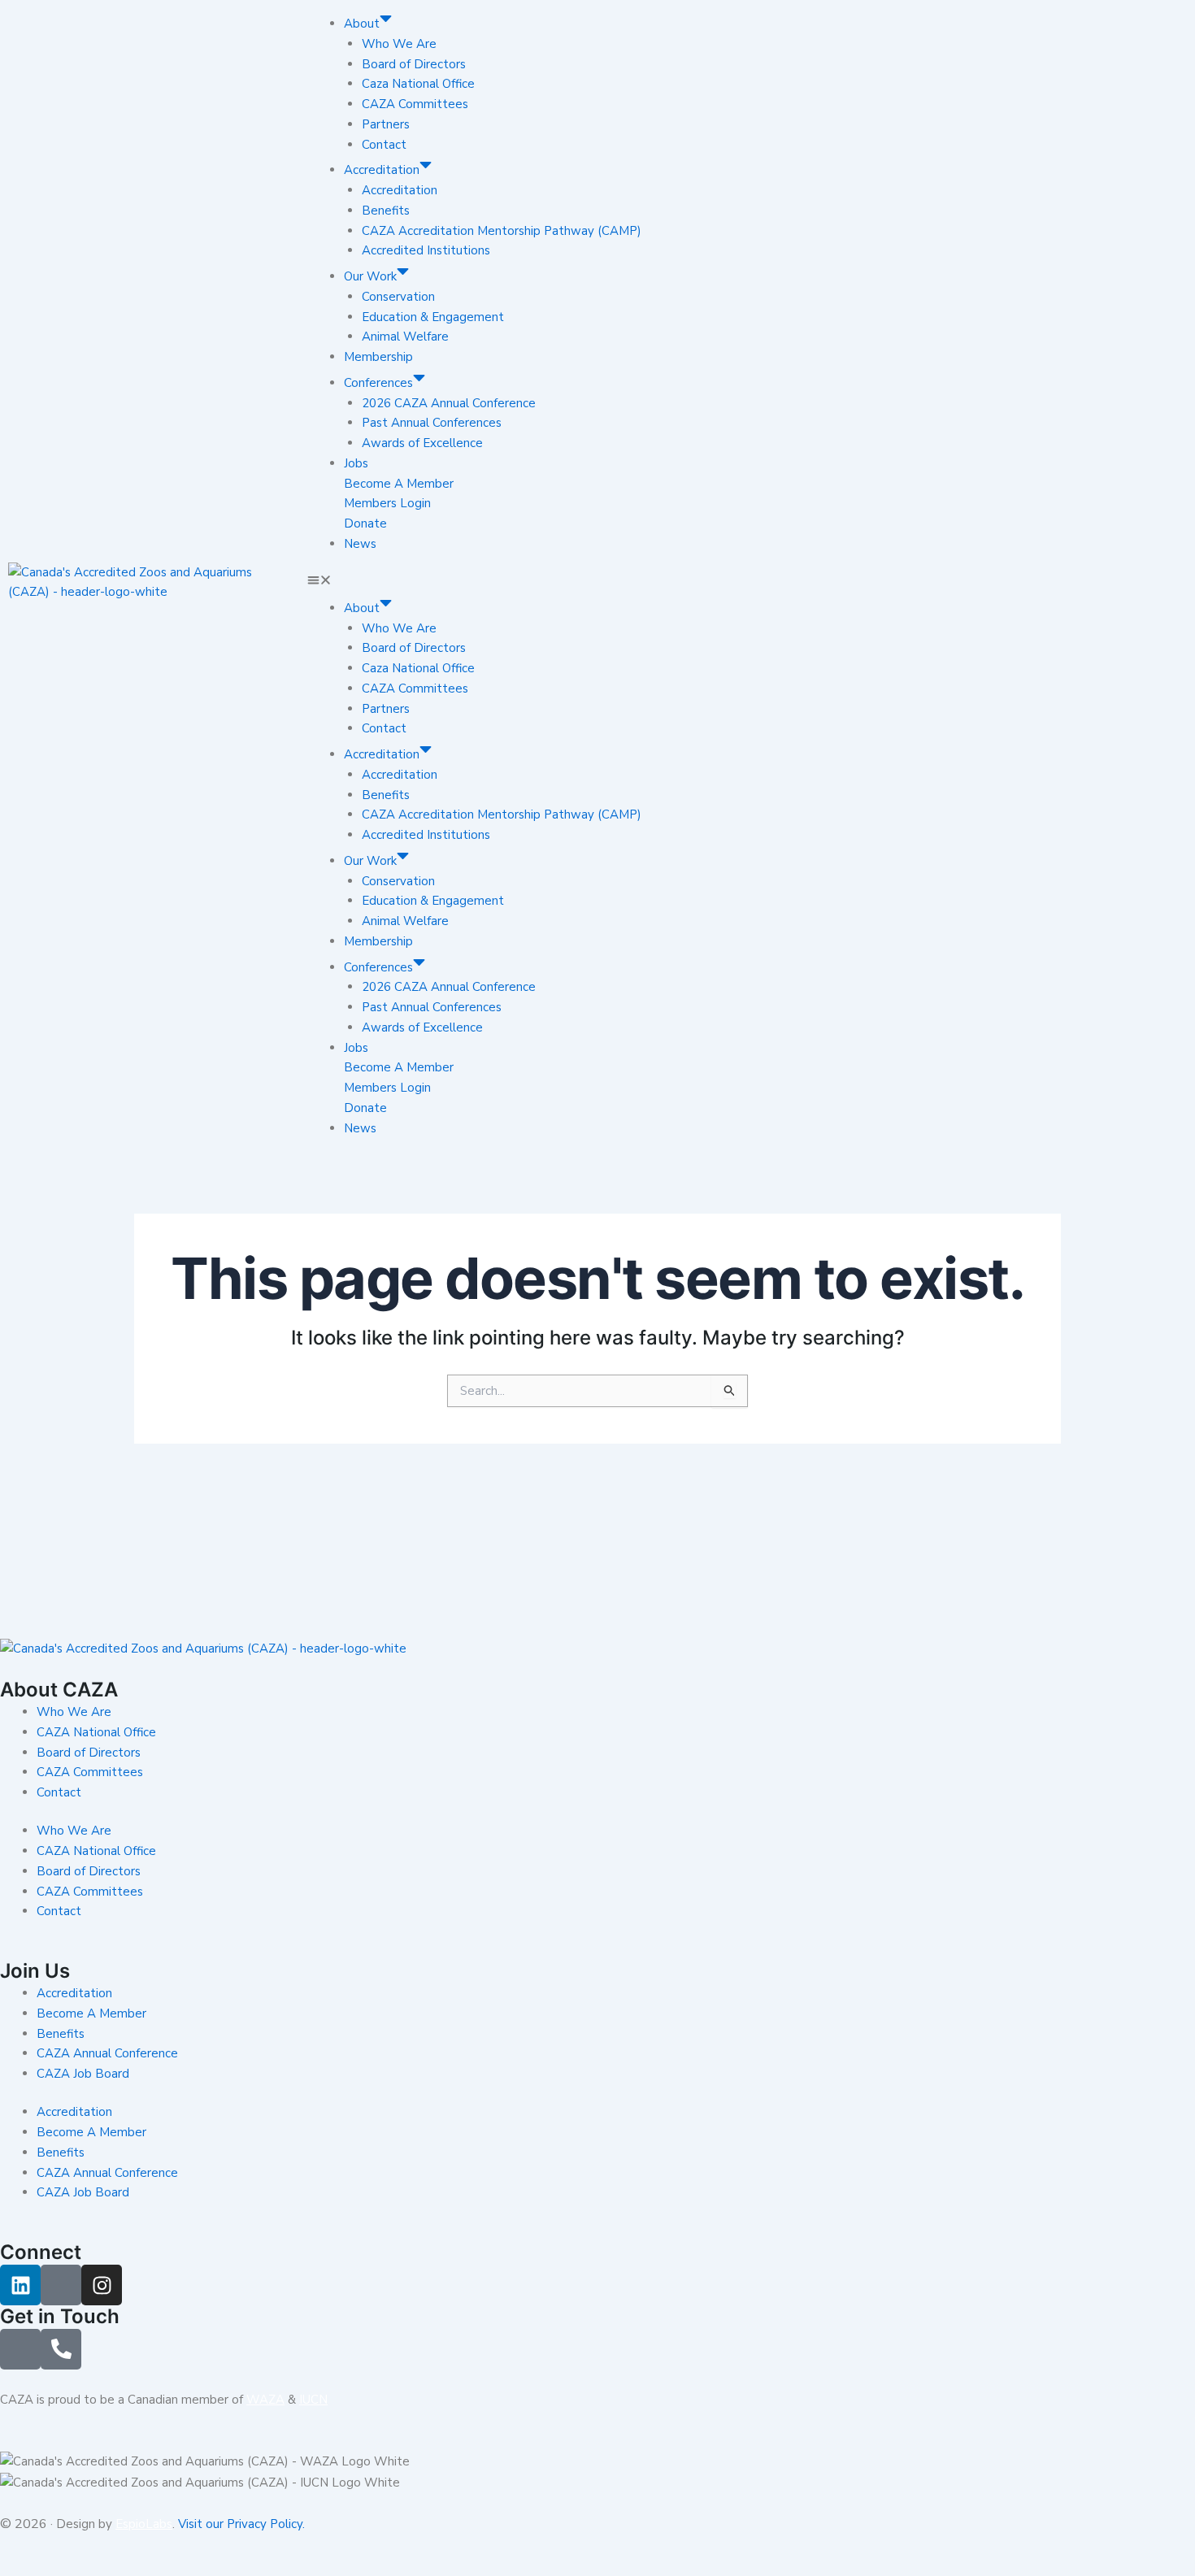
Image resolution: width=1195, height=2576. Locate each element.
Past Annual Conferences (432, 423)
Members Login (387, 503)
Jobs (356, 463)
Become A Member (399, 484)
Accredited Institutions (426, 250)
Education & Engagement (433, 317)
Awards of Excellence (422, 443)
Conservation (398, 297)
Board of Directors (414, 64)
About (362, 24)
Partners (386, 124)
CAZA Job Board (83, 2074)
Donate (365, 523)
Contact (384, 145)
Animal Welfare (405, 337)
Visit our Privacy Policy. (241, 2524)
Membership (378, 357)
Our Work (370, 276)
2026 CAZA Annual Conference (449, 403)
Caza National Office (418, 84)
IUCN (313, 2400)
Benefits (386, 211)
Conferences (378, 383)
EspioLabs (144, 2524)
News (360, 544)
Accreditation (382, 170)
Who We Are (399, 44)
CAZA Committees (415, 104)
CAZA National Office (96, 1732)
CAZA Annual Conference (107, 2053)
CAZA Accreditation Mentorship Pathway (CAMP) (502, 231)
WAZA (265, 2400)
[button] (598, 582)
